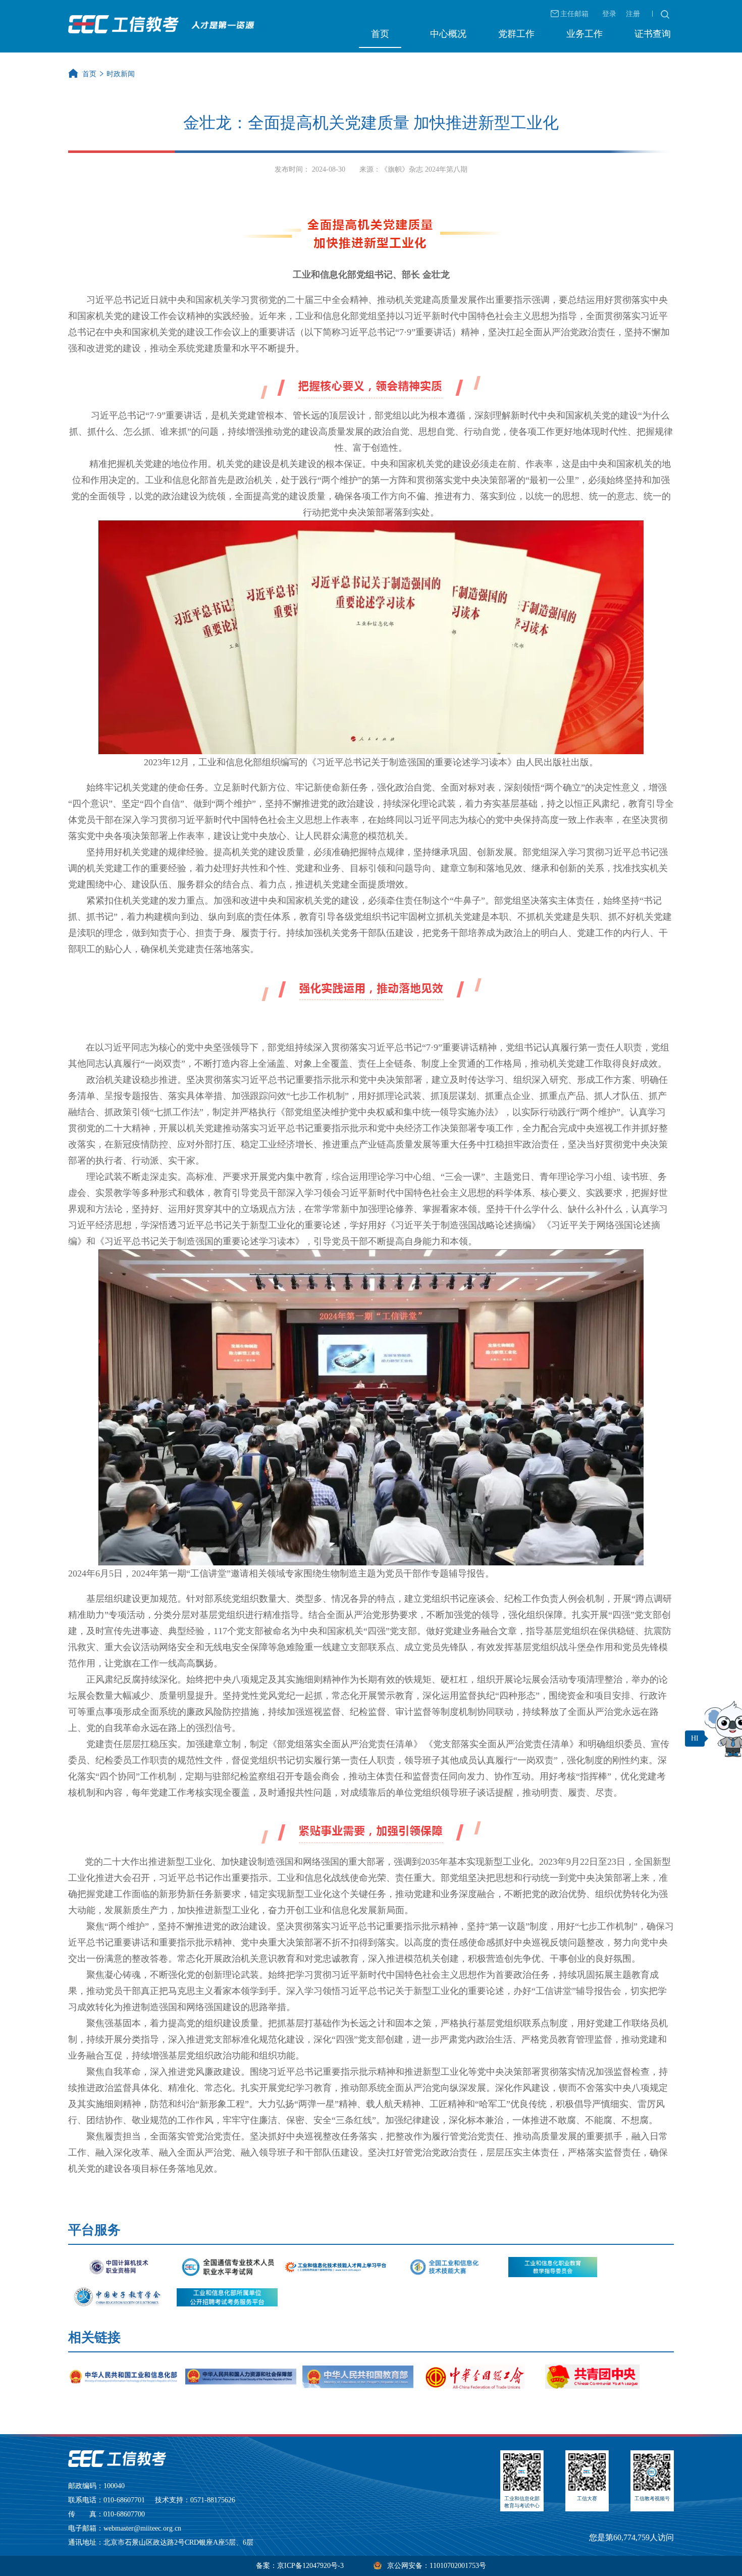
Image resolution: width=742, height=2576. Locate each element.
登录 (609, 14)
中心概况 (448, 34)
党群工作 (516, 34)
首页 (380, 34)
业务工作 (585, 34)
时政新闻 (121, 74)
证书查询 (653, 34)
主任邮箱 (574, 14)
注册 (633, 14)
